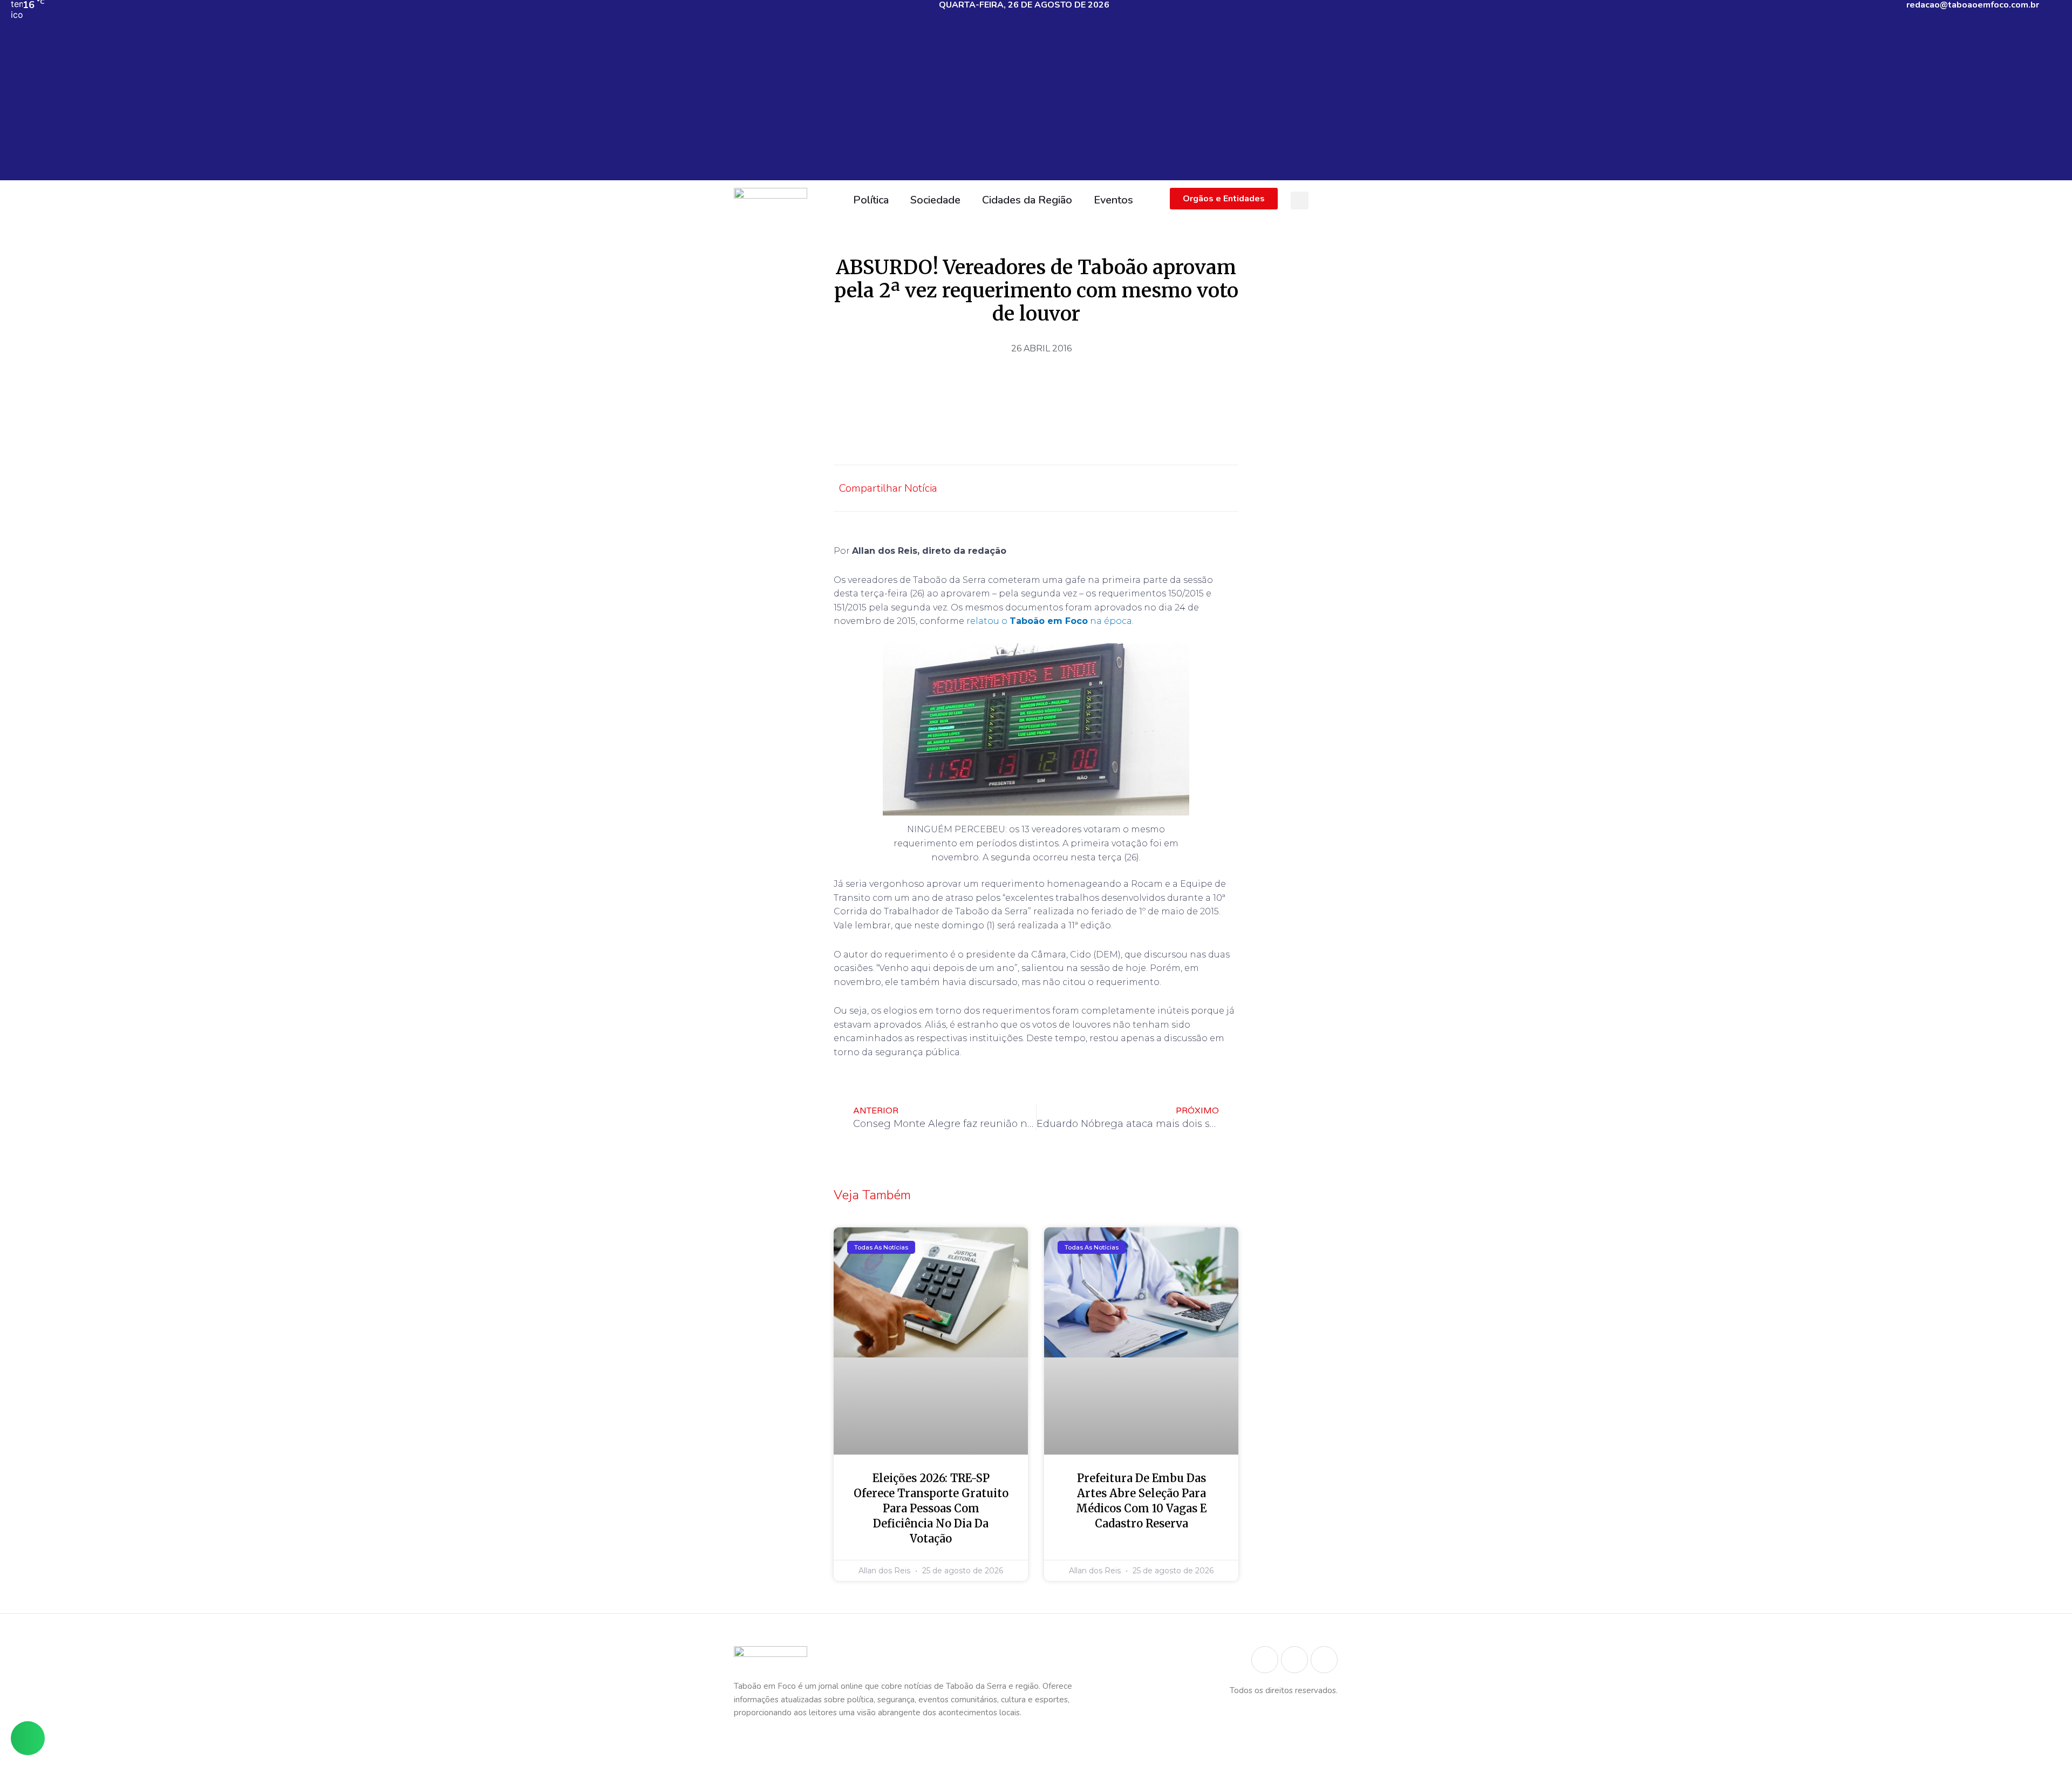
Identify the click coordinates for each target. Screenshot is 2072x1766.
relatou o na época (1049, 621)
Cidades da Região (1027, 200)
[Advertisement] (1036, 105)
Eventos (1113, 200)
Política (871, 200)
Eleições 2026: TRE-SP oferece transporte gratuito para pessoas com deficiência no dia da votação (931, 1508)
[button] (1300, 201)
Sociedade (935, 200)
